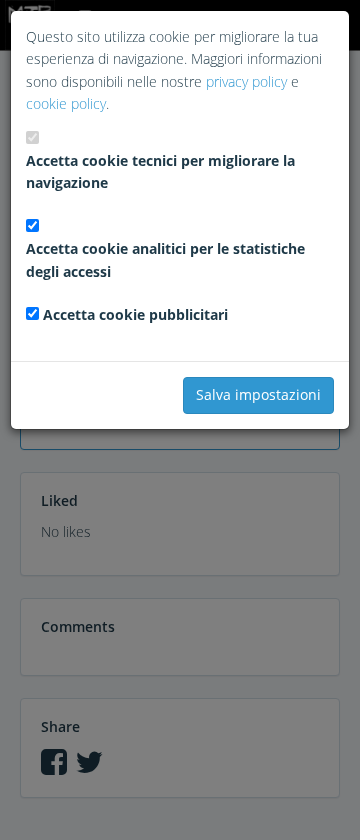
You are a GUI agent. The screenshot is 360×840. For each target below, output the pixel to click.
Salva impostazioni (258, 394)
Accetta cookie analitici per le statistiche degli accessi (165, 259)
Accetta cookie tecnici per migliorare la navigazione (160, 171)
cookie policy (66, 103)
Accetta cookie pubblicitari (135, 314)
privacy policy (246, 81)
